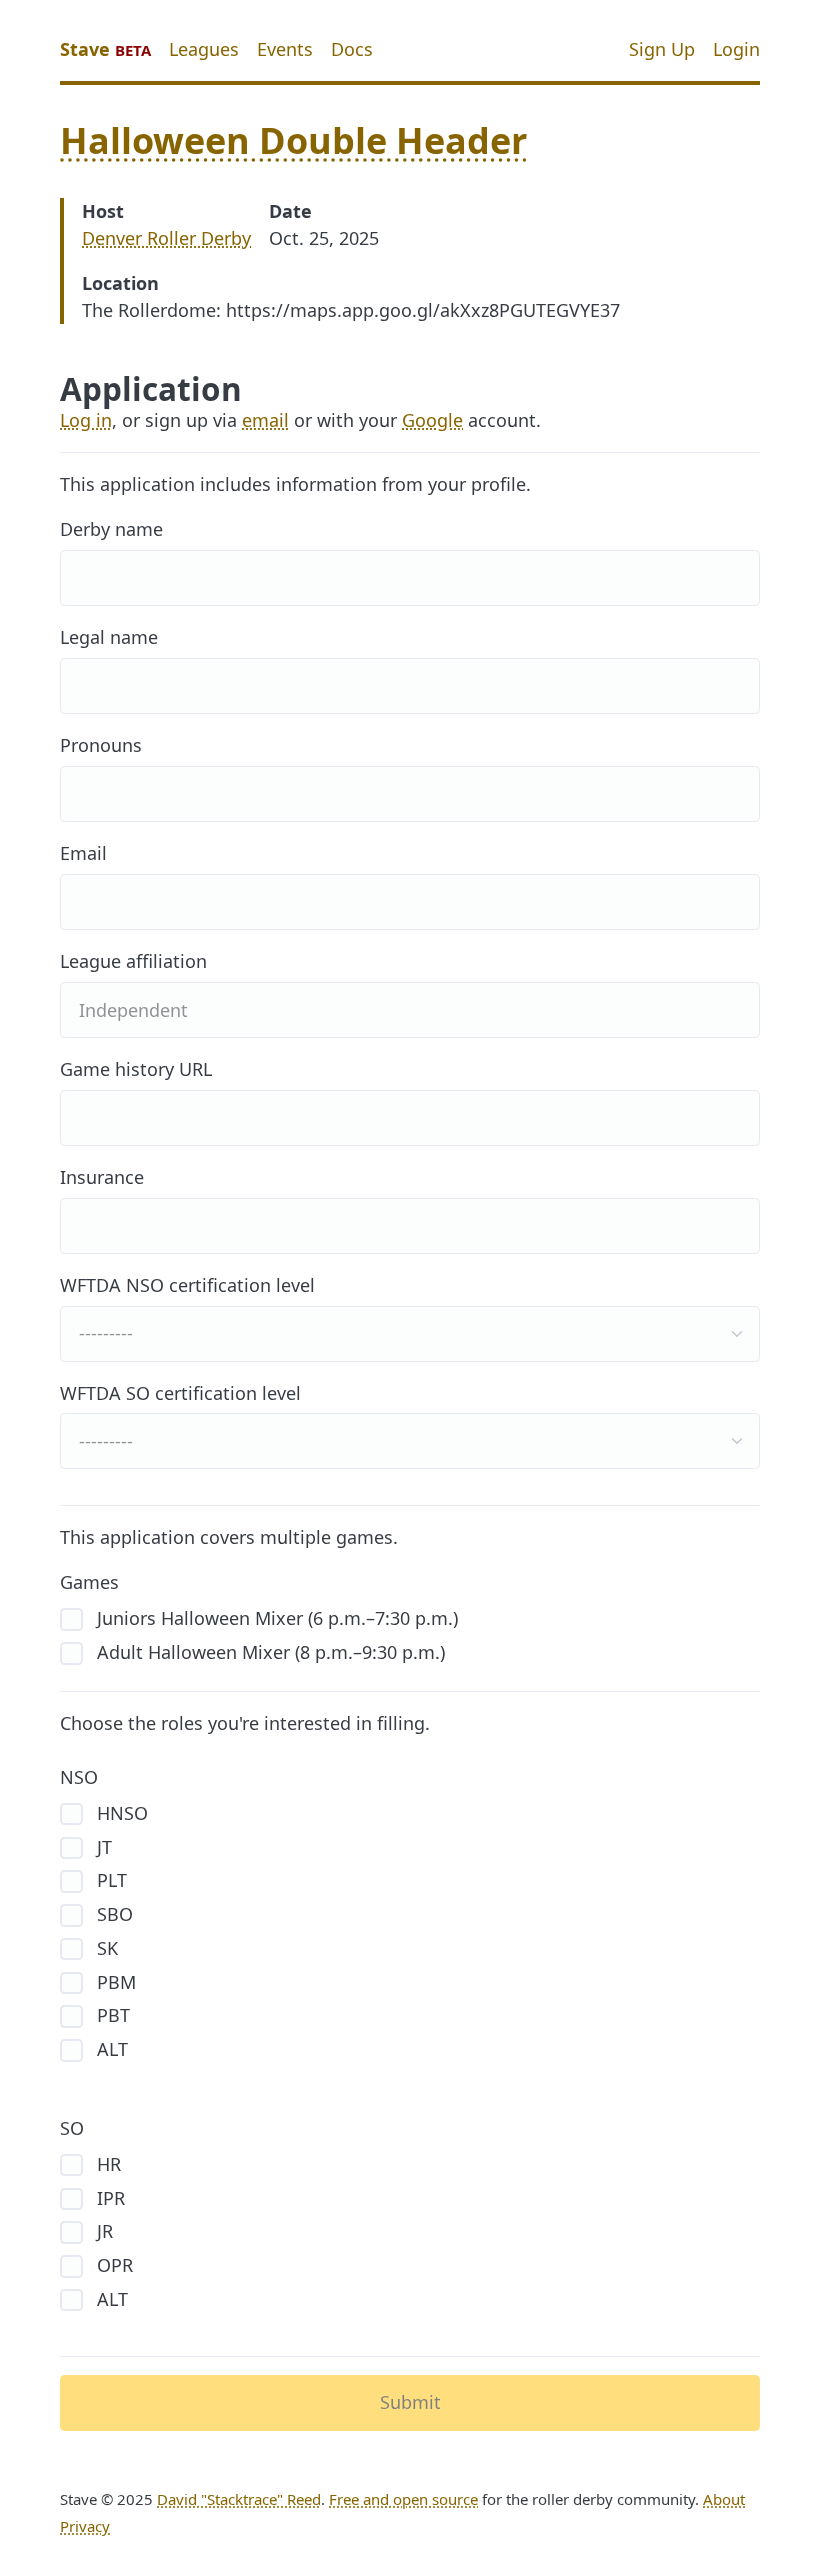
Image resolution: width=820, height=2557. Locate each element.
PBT (111, 2015)
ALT (110, 2049)
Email (83, 853)
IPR (108, 2198)
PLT (109, 1880)
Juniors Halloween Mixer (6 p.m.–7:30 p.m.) (275, 1618)
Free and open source (403, 2499)
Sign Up (662, 49)
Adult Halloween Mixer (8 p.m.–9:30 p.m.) (268, 1652)
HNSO (120, 1813)
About (724, 2499)
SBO (112, 1914)
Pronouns (101, 745)
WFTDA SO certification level (180, 1393)
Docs (352, 49)
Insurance (102, 1177)
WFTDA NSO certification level (187, 1285)
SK (105, 1948)
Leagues (204, 49)
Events (285, 49)
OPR (112, 2265)
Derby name (111, 529)
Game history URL (136, 1069)
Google (432, 420)
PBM (114, 1982)
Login (736, 49)
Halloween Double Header (293, 140)
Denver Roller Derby (166, 238)
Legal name (109, 637)
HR (106, 2164)
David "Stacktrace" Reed (239, 2499)
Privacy (85, 2526)
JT (102, 1847)
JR (102, 2231)
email (265, 420)
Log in (86, 420)
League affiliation (133, 961)
